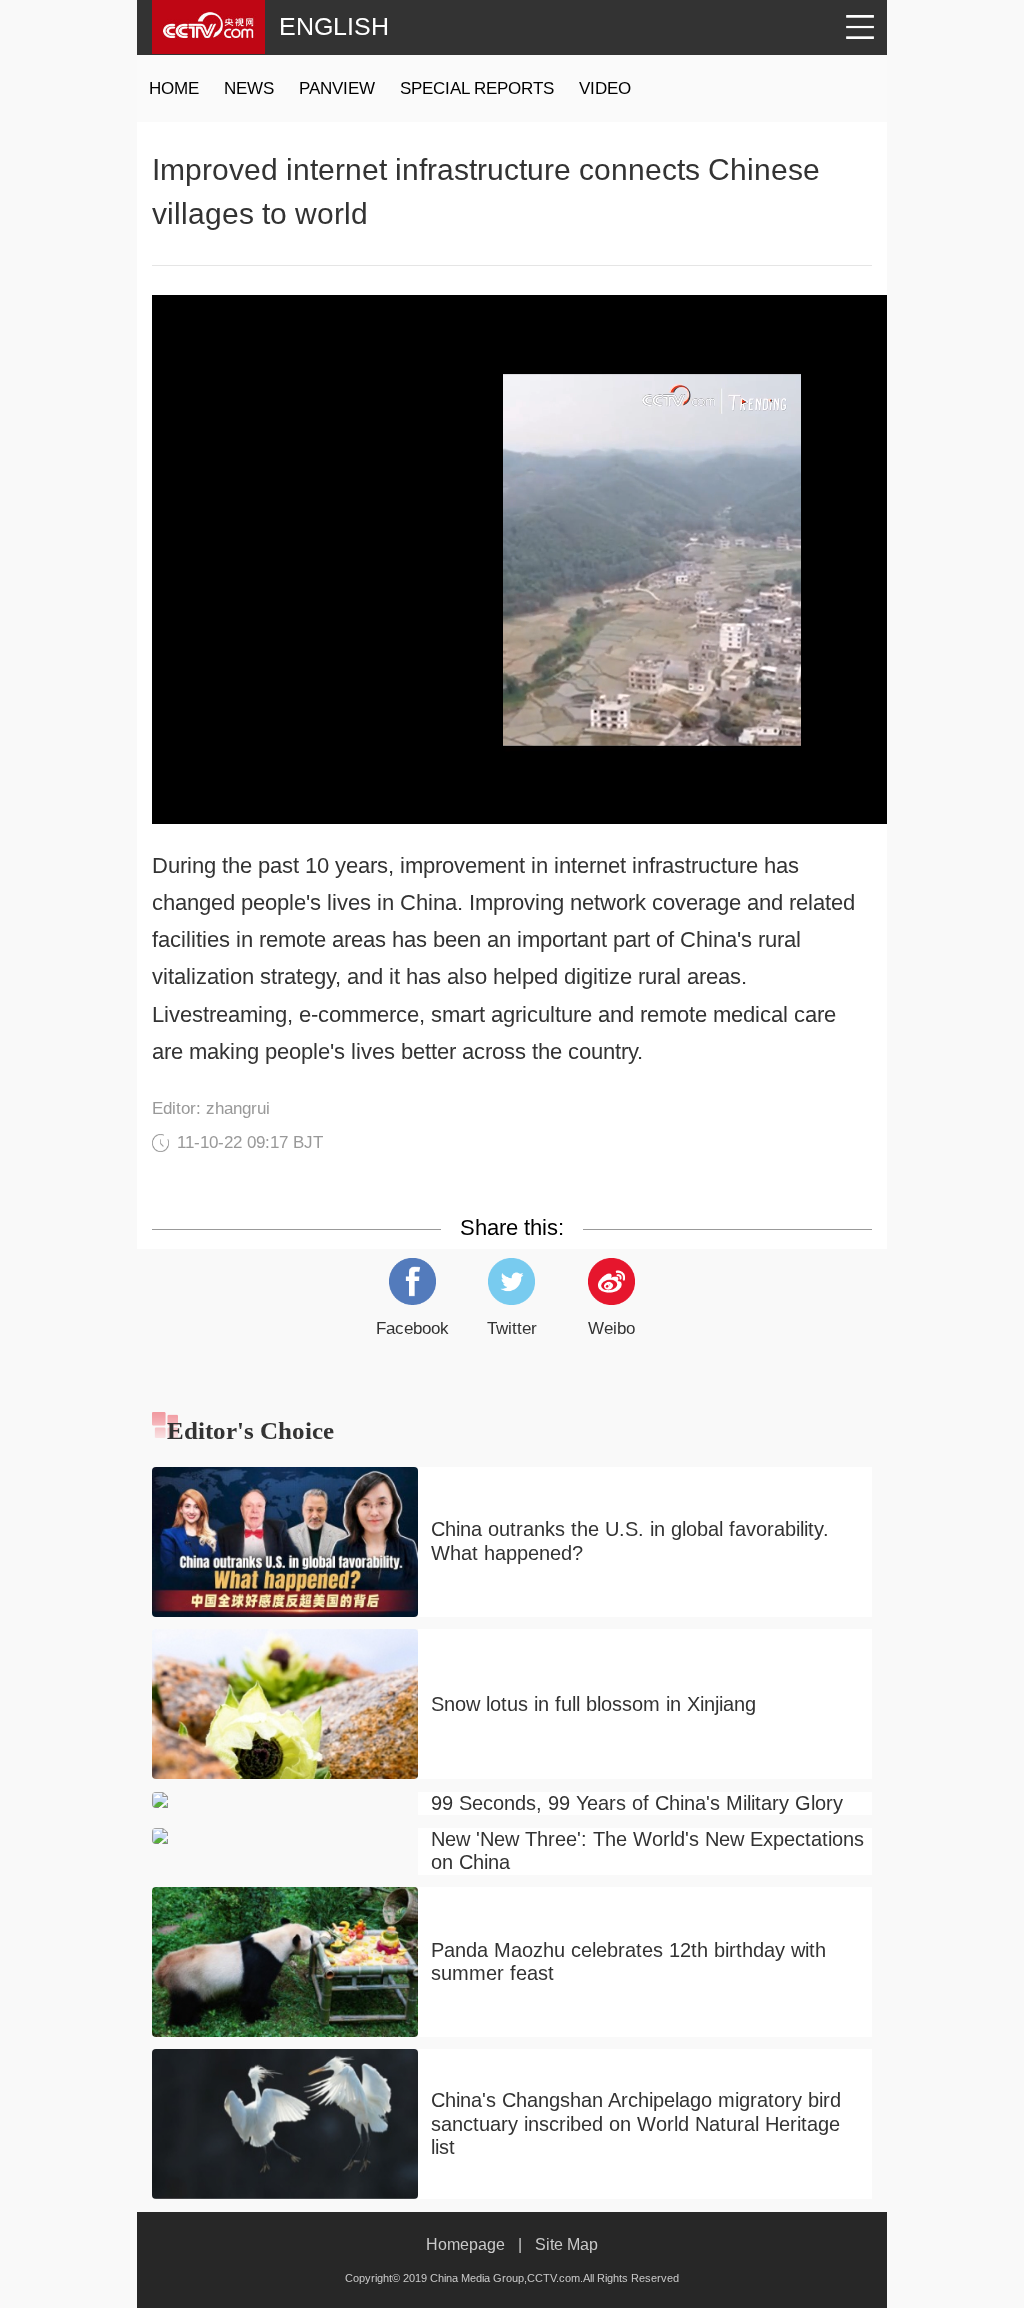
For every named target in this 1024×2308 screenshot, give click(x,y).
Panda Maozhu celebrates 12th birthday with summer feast (628, 1962)
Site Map (566, 2244)
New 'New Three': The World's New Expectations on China (647, 1851)
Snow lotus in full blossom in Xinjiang (593, 1704)
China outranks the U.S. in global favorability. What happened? (630, 1541)
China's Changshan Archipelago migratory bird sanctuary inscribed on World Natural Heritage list (636, 2123)
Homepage (465, 2244)
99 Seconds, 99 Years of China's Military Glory (637, 1803)
